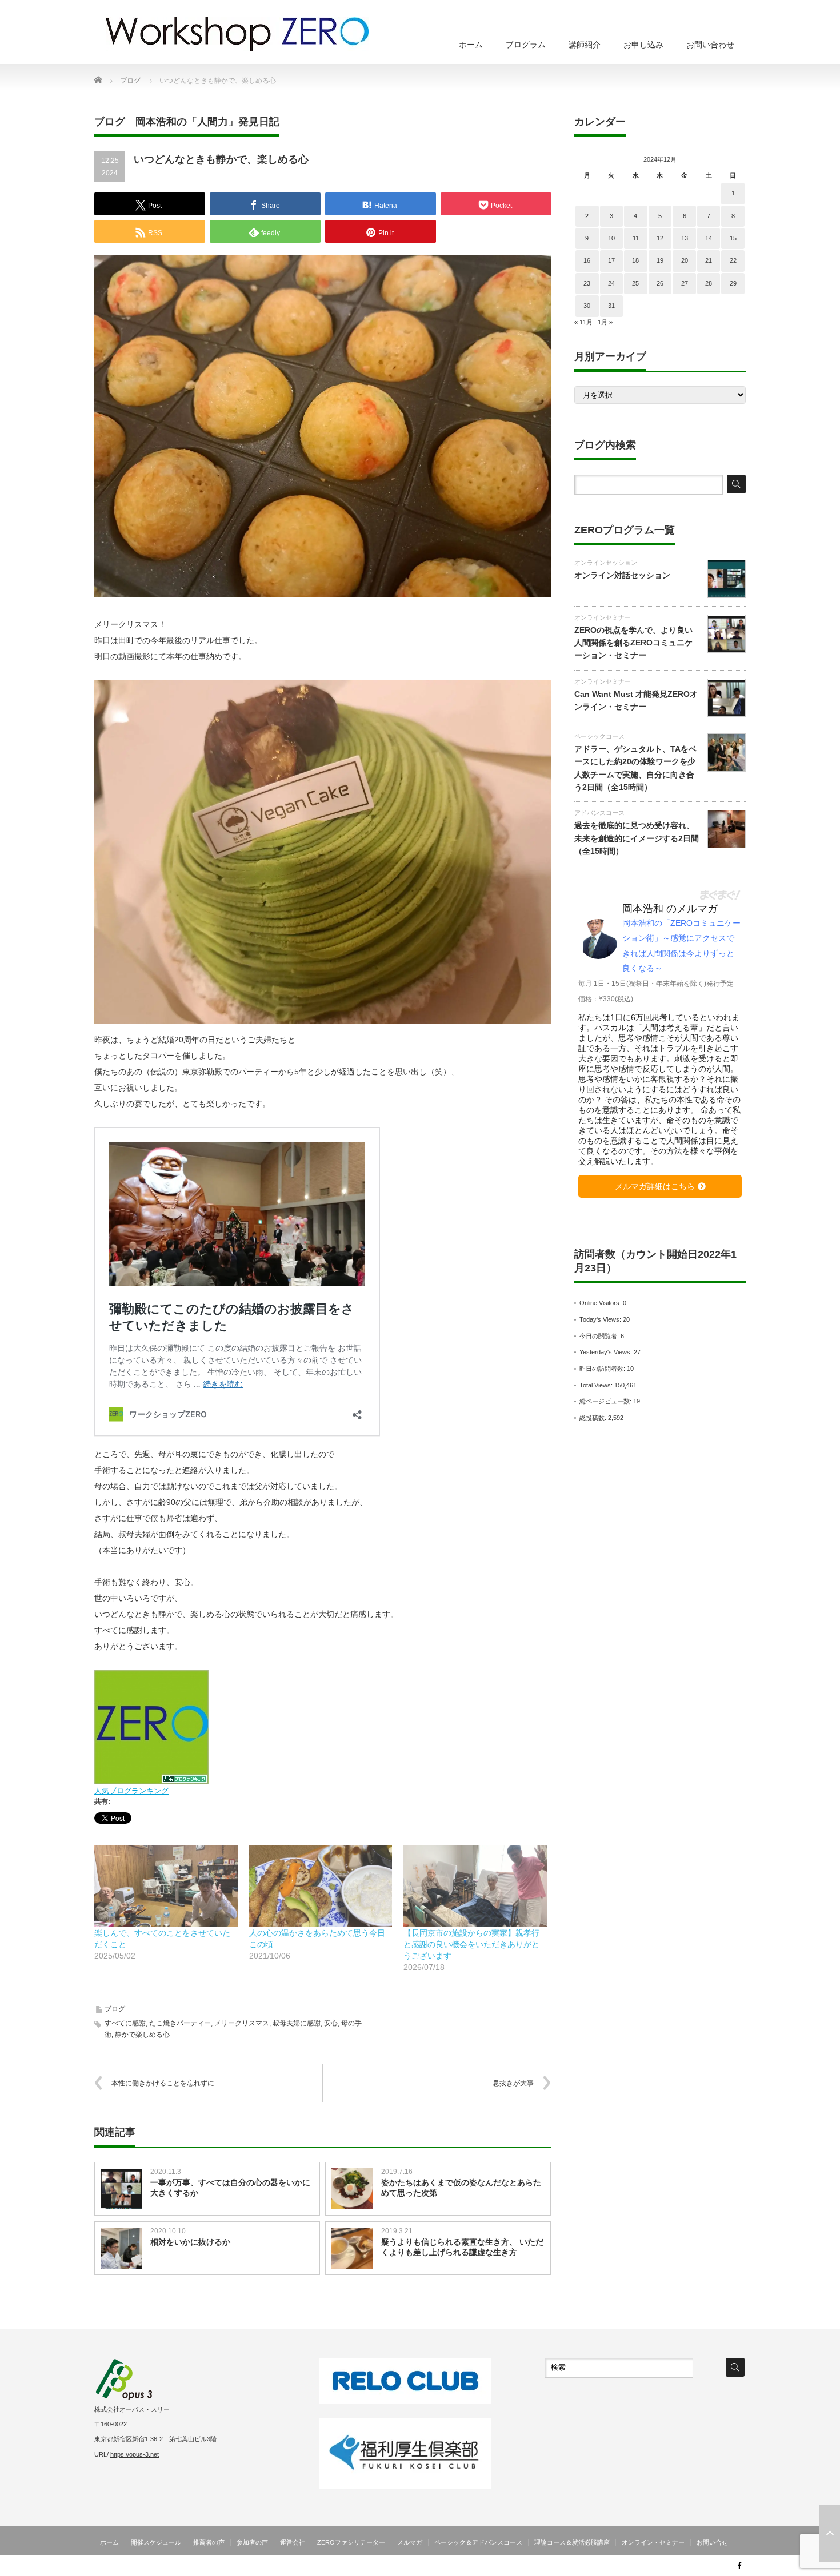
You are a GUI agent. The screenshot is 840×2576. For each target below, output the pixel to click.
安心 (331, 2023)
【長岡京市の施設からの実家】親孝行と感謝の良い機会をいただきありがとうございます (471, 1944)
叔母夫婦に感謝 (297, 2023)
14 (709, 238)
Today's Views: (601, 1319)
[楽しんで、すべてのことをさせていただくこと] (166, 1886)
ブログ (115, 2009)
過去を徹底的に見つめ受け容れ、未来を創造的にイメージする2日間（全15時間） (637, 838)
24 (611, 283)
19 (660, 260)
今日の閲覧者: (600, 1336)
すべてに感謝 (125, 2023)
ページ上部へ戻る (830, 2533)
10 (611, 238)
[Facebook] (739, 2565)
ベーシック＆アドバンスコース (478, 2542)
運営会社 (293, 2542)
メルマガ (410, 2542)
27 (685, 283)
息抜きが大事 (513, 2083)
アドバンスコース (599, 813)
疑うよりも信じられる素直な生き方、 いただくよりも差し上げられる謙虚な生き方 (462, 2247)
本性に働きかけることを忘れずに (163, 2083)
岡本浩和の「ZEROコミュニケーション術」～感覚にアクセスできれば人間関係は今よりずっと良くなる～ (681, 946)
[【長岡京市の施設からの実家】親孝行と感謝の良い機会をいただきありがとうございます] (475, 1886)
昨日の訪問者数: (603, 1369)
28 (709, 283)
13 (685, 238)
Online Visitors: (601, 1303)
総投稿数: (594, 1418)
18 (635, 260)
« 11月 (583, 322)
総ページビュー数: (606, 1401)
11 (636, 238)
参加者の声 (252, 2542)
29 (733, 283)
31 (611, 306)
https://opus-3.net (135, 2454)
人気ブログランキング (131, 1791)
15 (733, 238)
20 (685, 260)
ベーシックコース (599, 736)
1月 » (605, 322)
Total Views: (597, 1385)
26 (660, 283)
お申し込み (643, 45)
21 (709, 260)
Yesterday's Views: (607, 1352)
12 (660, 238)
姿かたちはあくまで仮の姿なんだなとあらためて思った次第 (461, 2188)
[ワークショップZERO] (237, 34)
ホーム (471, 45)
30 (587, 306)
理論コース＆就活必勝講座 (572, 2542)
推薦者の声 (209, 2542)
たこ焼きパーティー (180, 2023)
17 (611, 260)
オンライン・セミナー (653, 2542)
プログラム (526, 45)
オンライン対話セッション (622, 575)
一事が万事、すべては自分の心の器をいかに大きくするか (230, 2188)
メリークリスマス (242, 2023)
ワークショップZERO (687, 2567)
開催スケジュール (156, 2542)
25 (635, 283)
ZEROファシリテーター (351, 2542)
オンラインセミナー (603, 617)
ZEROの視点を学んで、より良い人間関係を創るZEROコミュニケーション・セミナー (633, 643)
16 (587, 260)
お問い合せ (712, 2542)
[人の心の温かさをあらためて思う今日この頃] (321, 1886)
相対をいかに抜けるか (190, 2242)
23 (587, 283)
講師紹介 (585, 45)
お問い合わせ (710, 45)
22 (733, 260)
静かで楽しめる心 (142, 2035)
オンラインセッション (606, 563)
